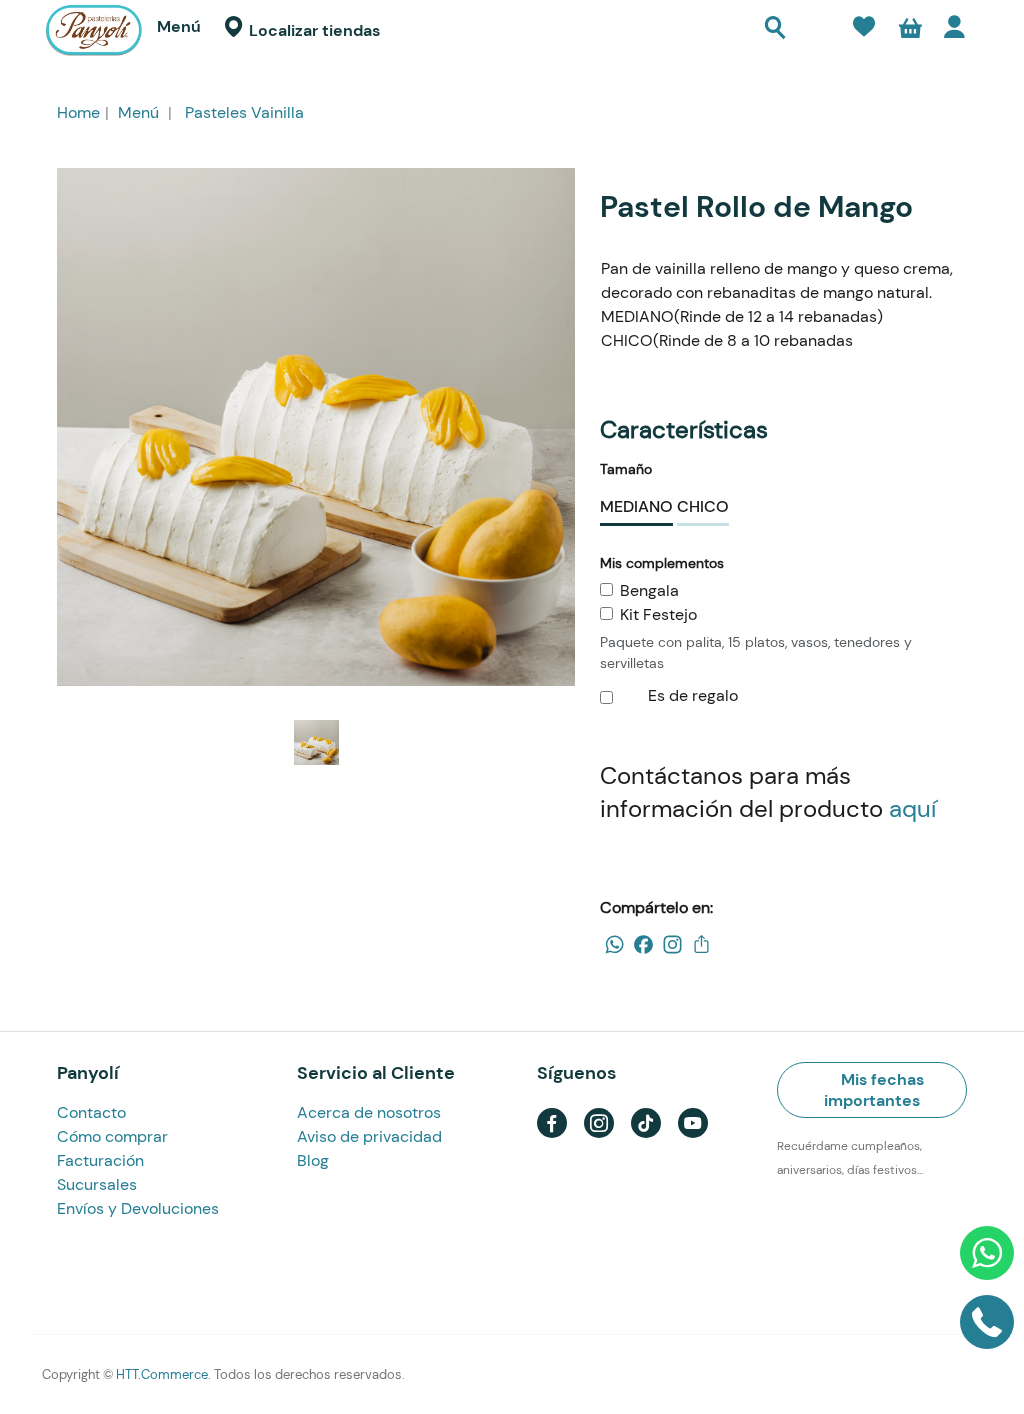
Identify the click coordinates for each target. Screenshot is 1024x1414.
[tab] (872, 1085)
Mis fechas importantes (874, 1090)
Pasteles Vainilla (244, 112)
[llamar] (987, 1329)
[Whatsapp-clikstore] (987, 1260)
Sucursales (97, 1184)
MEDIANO (636, 506)
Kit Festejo (658, 614)
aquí (912, 808)
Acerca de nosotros (369, 1112)
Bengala (649, 590)
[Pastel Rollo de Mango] (316, 427)
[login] (959, 31)
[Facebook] (552, 1120)
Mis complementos (662, 563)
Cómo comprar (112, 1136)
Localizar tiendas (312, 30)
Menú (179, 26)
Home (78, 112)
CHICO (703, 506)
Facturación (100, 1160)
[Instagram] (599, 1120)
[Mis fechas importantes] (816, 34)
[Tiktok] (646, 1120)
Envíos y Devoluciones (138, 1208)
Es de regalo (691, 695)
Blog (313, 1160)
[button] (910, 31)
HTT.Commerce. (163, 1374)
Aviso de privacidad (369, 1136)
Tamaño (626, 469)
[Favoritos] (864, 30)
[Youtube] (693, 1120)
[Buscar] (775, 30)
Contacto (91, 1112)
